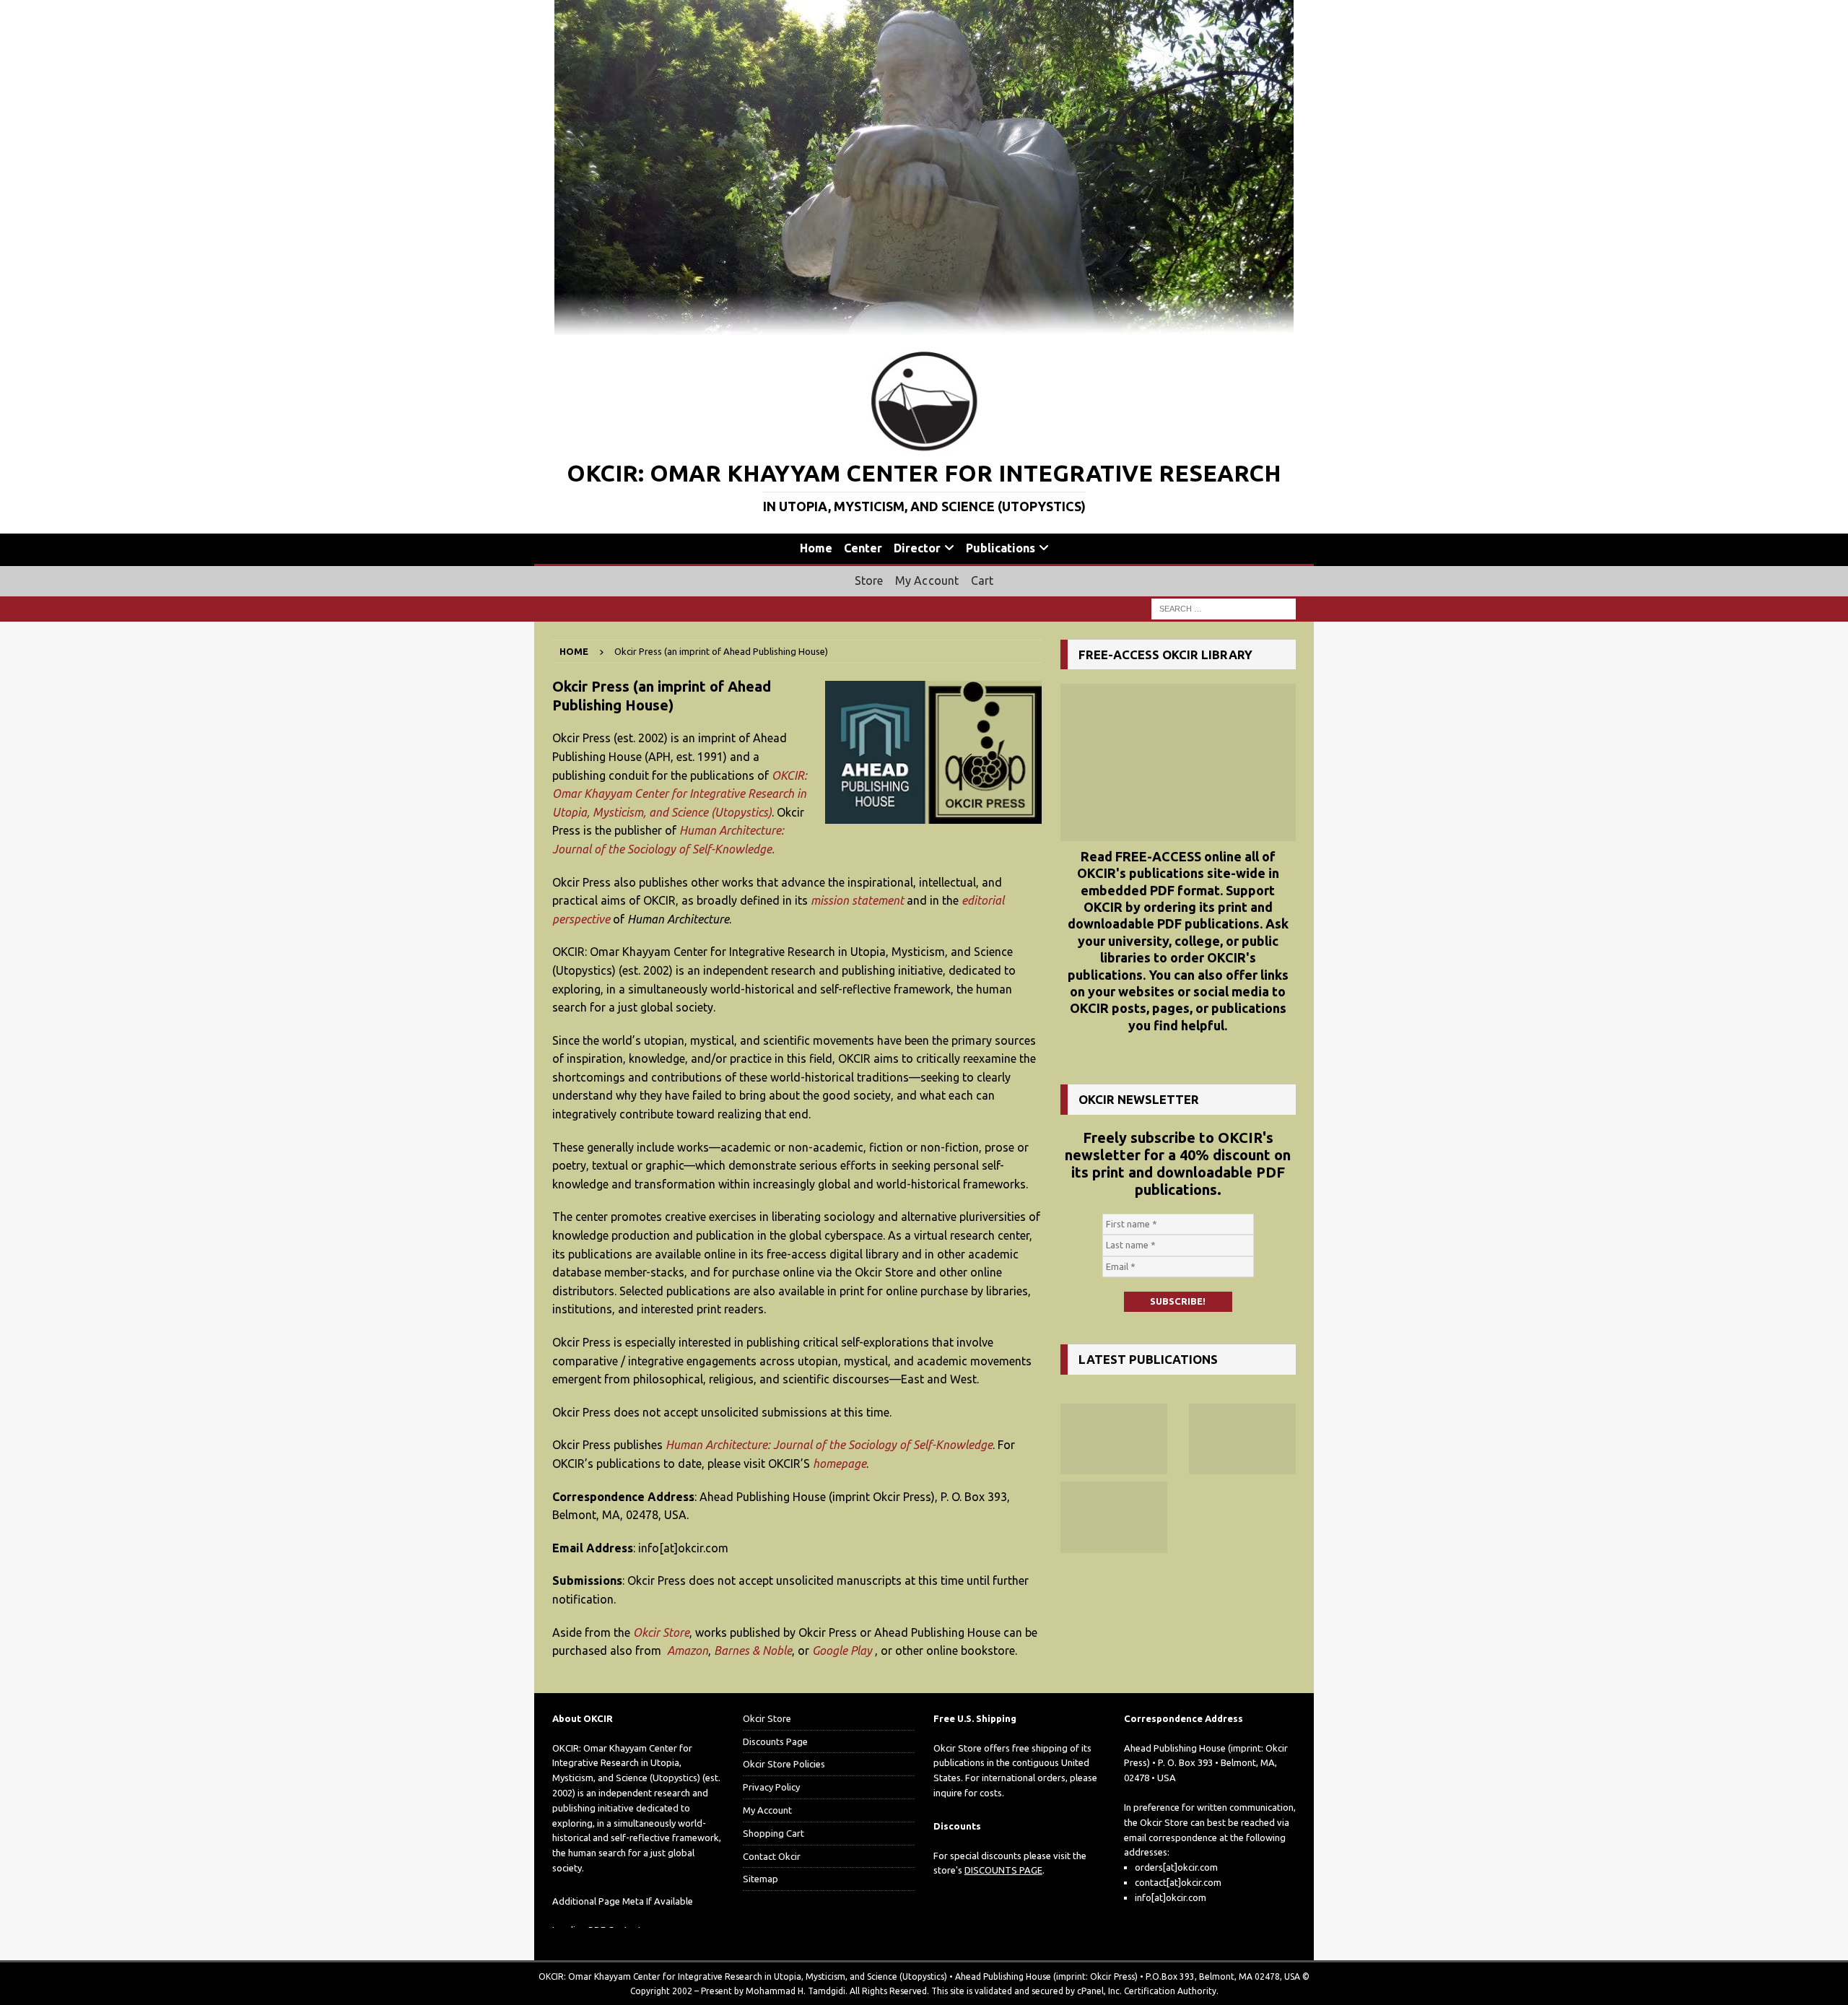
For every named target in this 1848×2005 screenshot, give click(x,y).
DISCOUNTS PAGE (1003, 1870)
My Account (927, 580)
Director (917, 548)
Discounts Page (775, 1741)
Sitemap (760, 1879)
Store (869, 580)
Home (816, 548)
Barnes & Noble (753, 1650)
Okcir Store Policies (784, 1764)
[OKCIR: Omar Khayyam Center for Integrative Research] (924, 327)
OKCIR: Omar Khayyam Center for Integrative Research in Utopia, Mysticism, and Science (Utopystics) (680, 794)
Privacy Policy (771, 1787)
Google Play (842, 1650)
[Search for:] (1224, 608)
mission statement (857, 900)
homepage (840, 1463)
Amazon (688, 1650)
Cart (982, 580)
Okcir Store (661, 1632)
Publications (1001, 548)
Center (863, 548)
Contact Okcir (772, 1856)
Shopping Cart (773, 1833)
